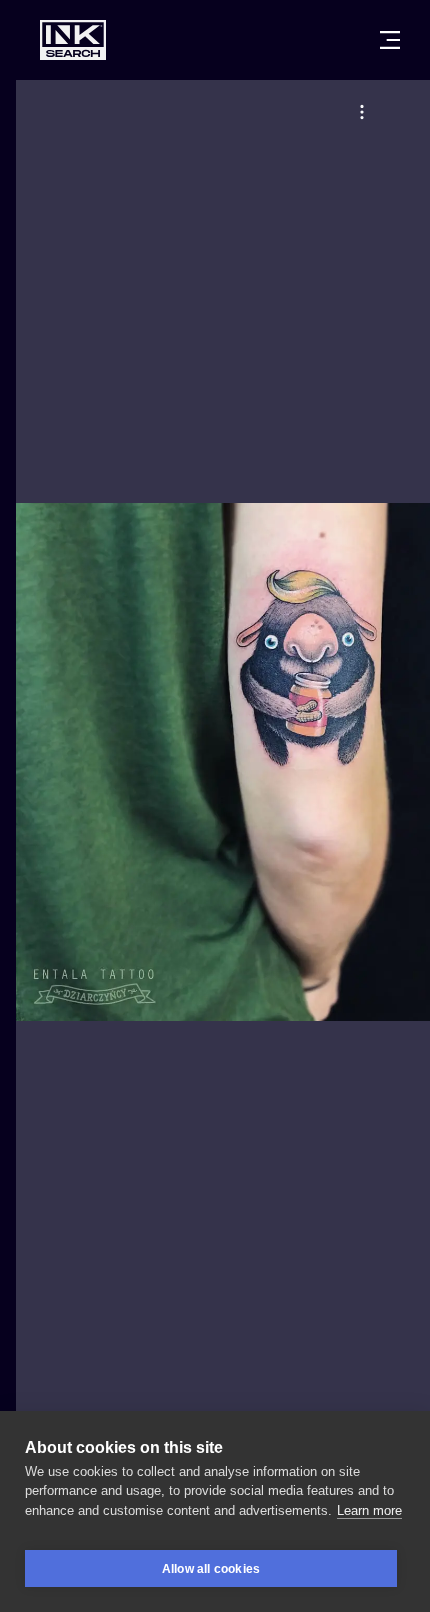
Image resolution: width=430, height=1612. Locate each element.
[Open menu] (390, 40)
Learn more (369, 1510)
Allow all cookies (211, 1569)
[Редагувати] (362, 112)
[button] (362, 112)
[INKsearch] (73, 40)
